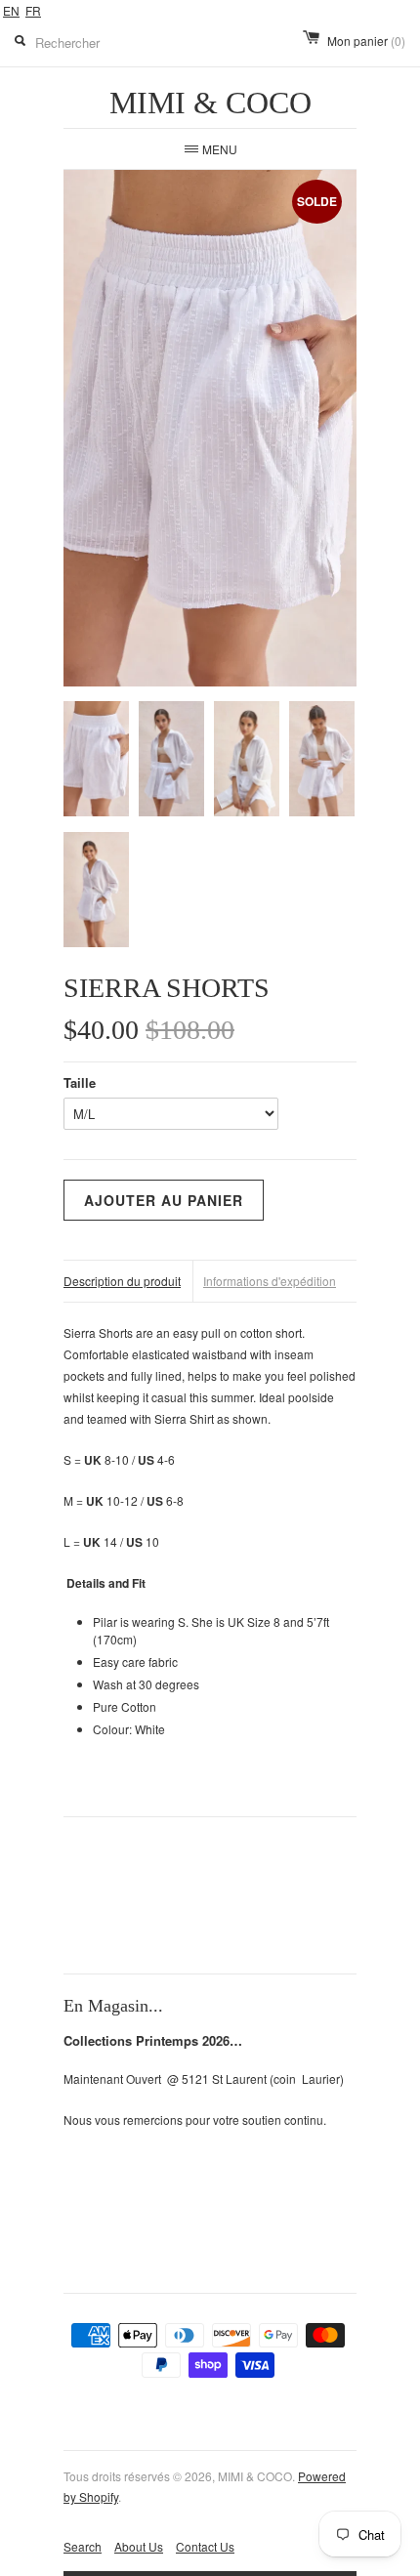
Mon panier (366, 41)
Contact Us (205, 2546)
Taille (80, 1082)
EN (11, 10)
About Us (139, 2546)
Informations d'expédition (270, 1281)
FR (33, 10)
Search (83, 2546)
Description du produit (122, 1281)
